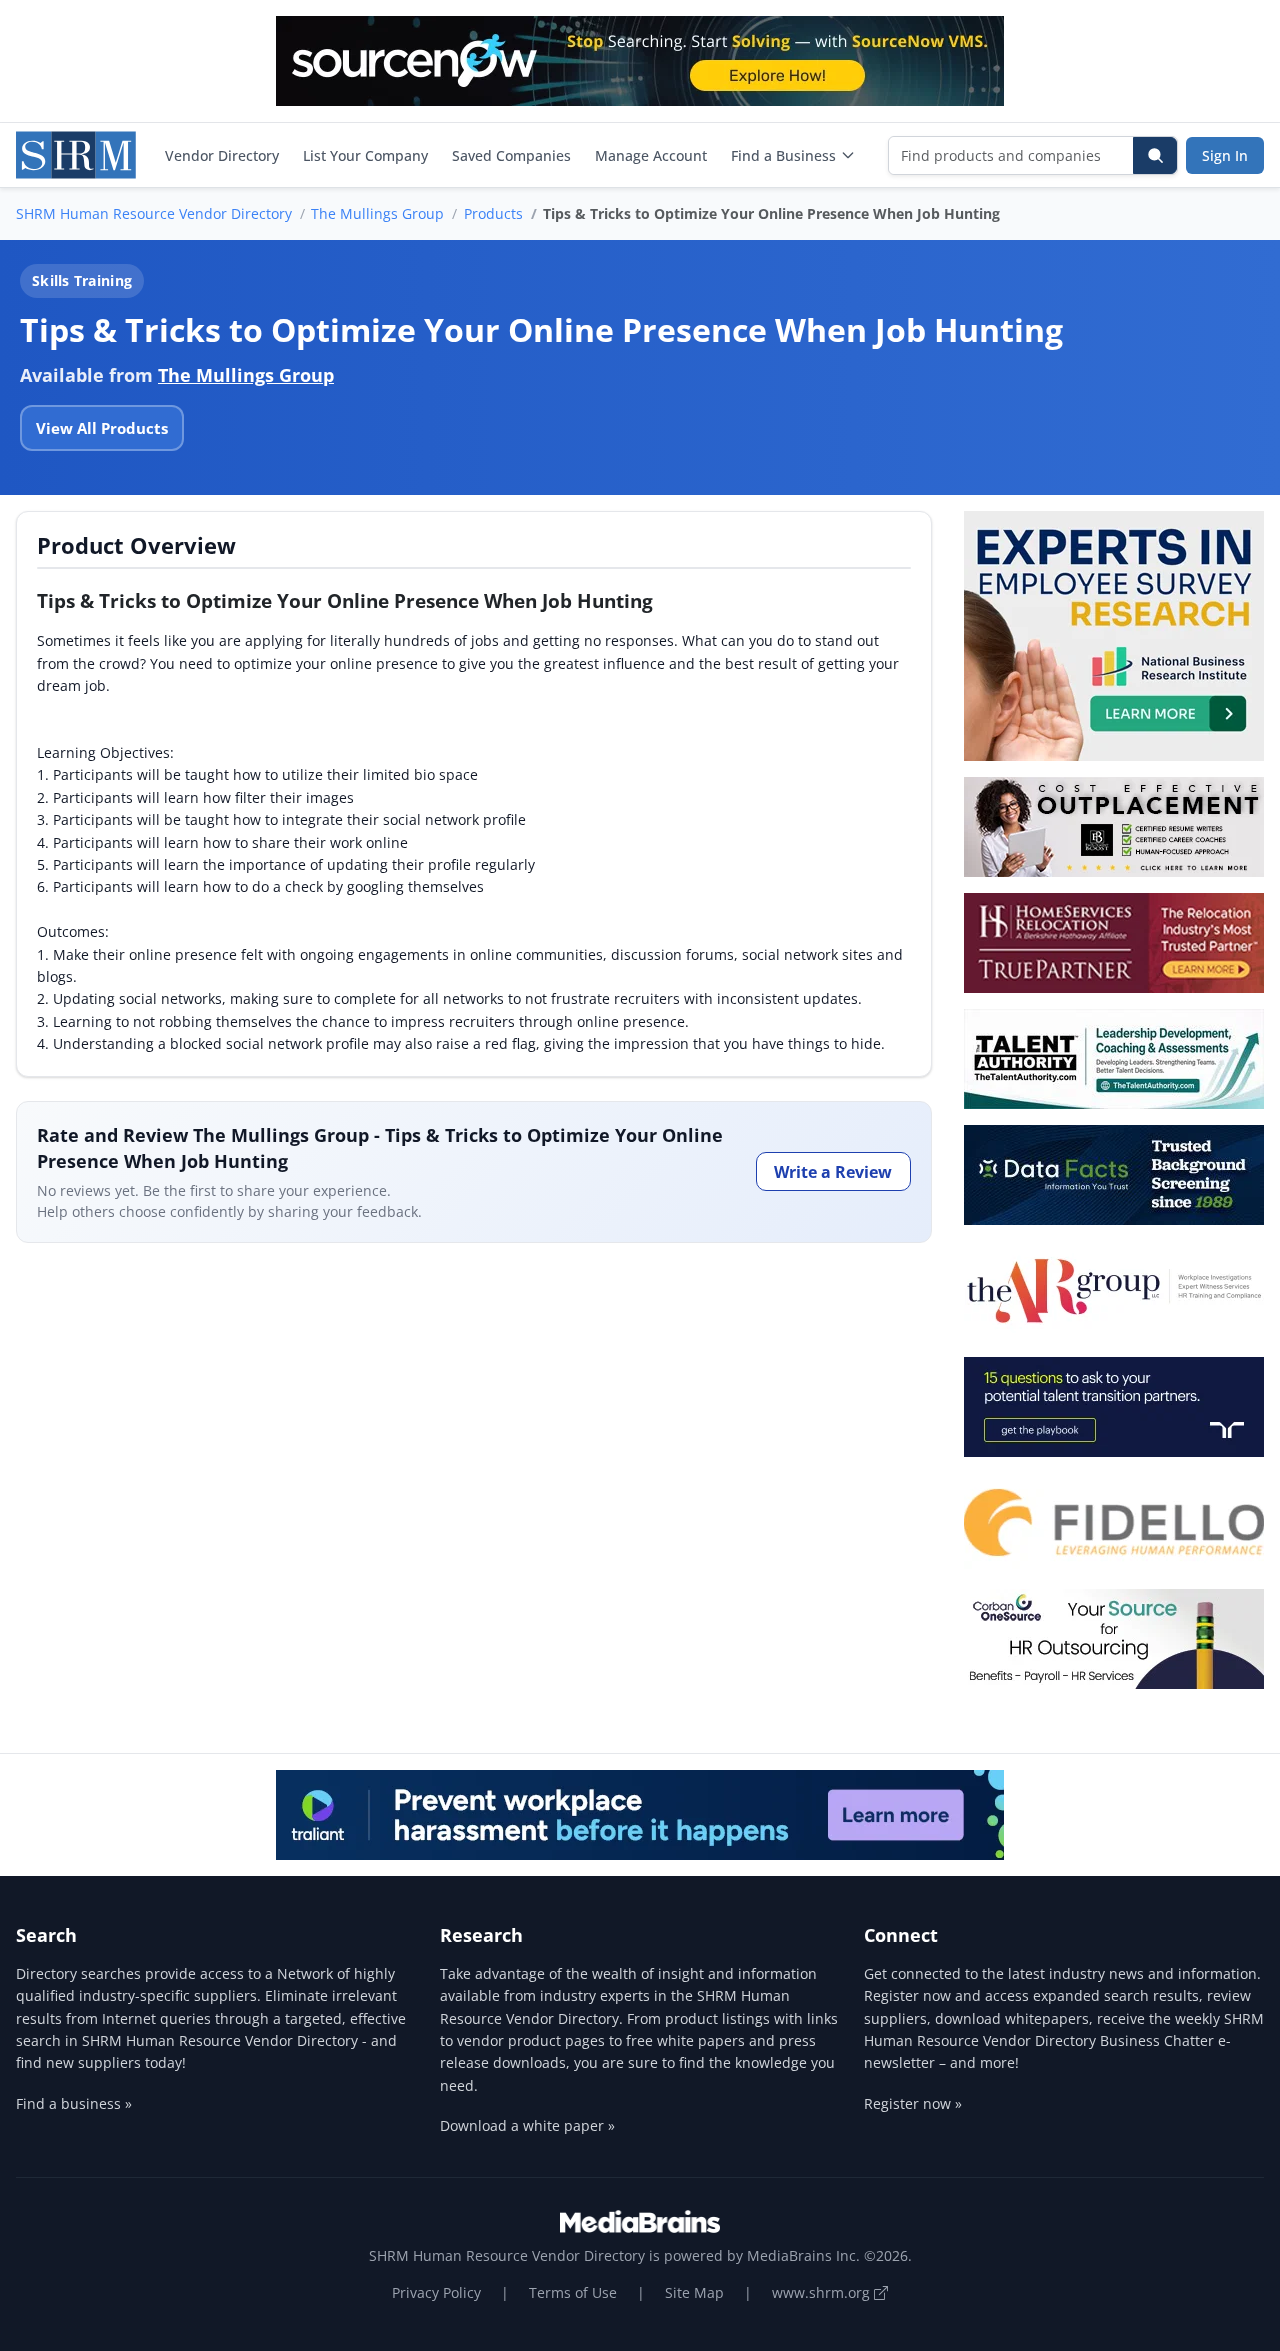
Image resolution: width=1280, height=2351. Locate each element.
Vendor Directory (222, 155)
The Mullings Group (377, 213)
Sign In (1225, 155)
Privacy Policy (436, 2292)
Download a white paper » (527, 2125)
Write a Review (833, 1172)
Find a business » (74, 2103)
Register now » (913, 2103)
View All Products (102, 428)
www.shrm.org (823, 2292)
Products (493, 213)
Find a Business (783, 155)
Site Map (694, 2292)
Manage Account (651, 155)
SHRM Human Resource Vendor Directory (154, 213)
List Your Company (365, 155)
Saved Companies (511, 155)
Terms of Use (573, 2292)
